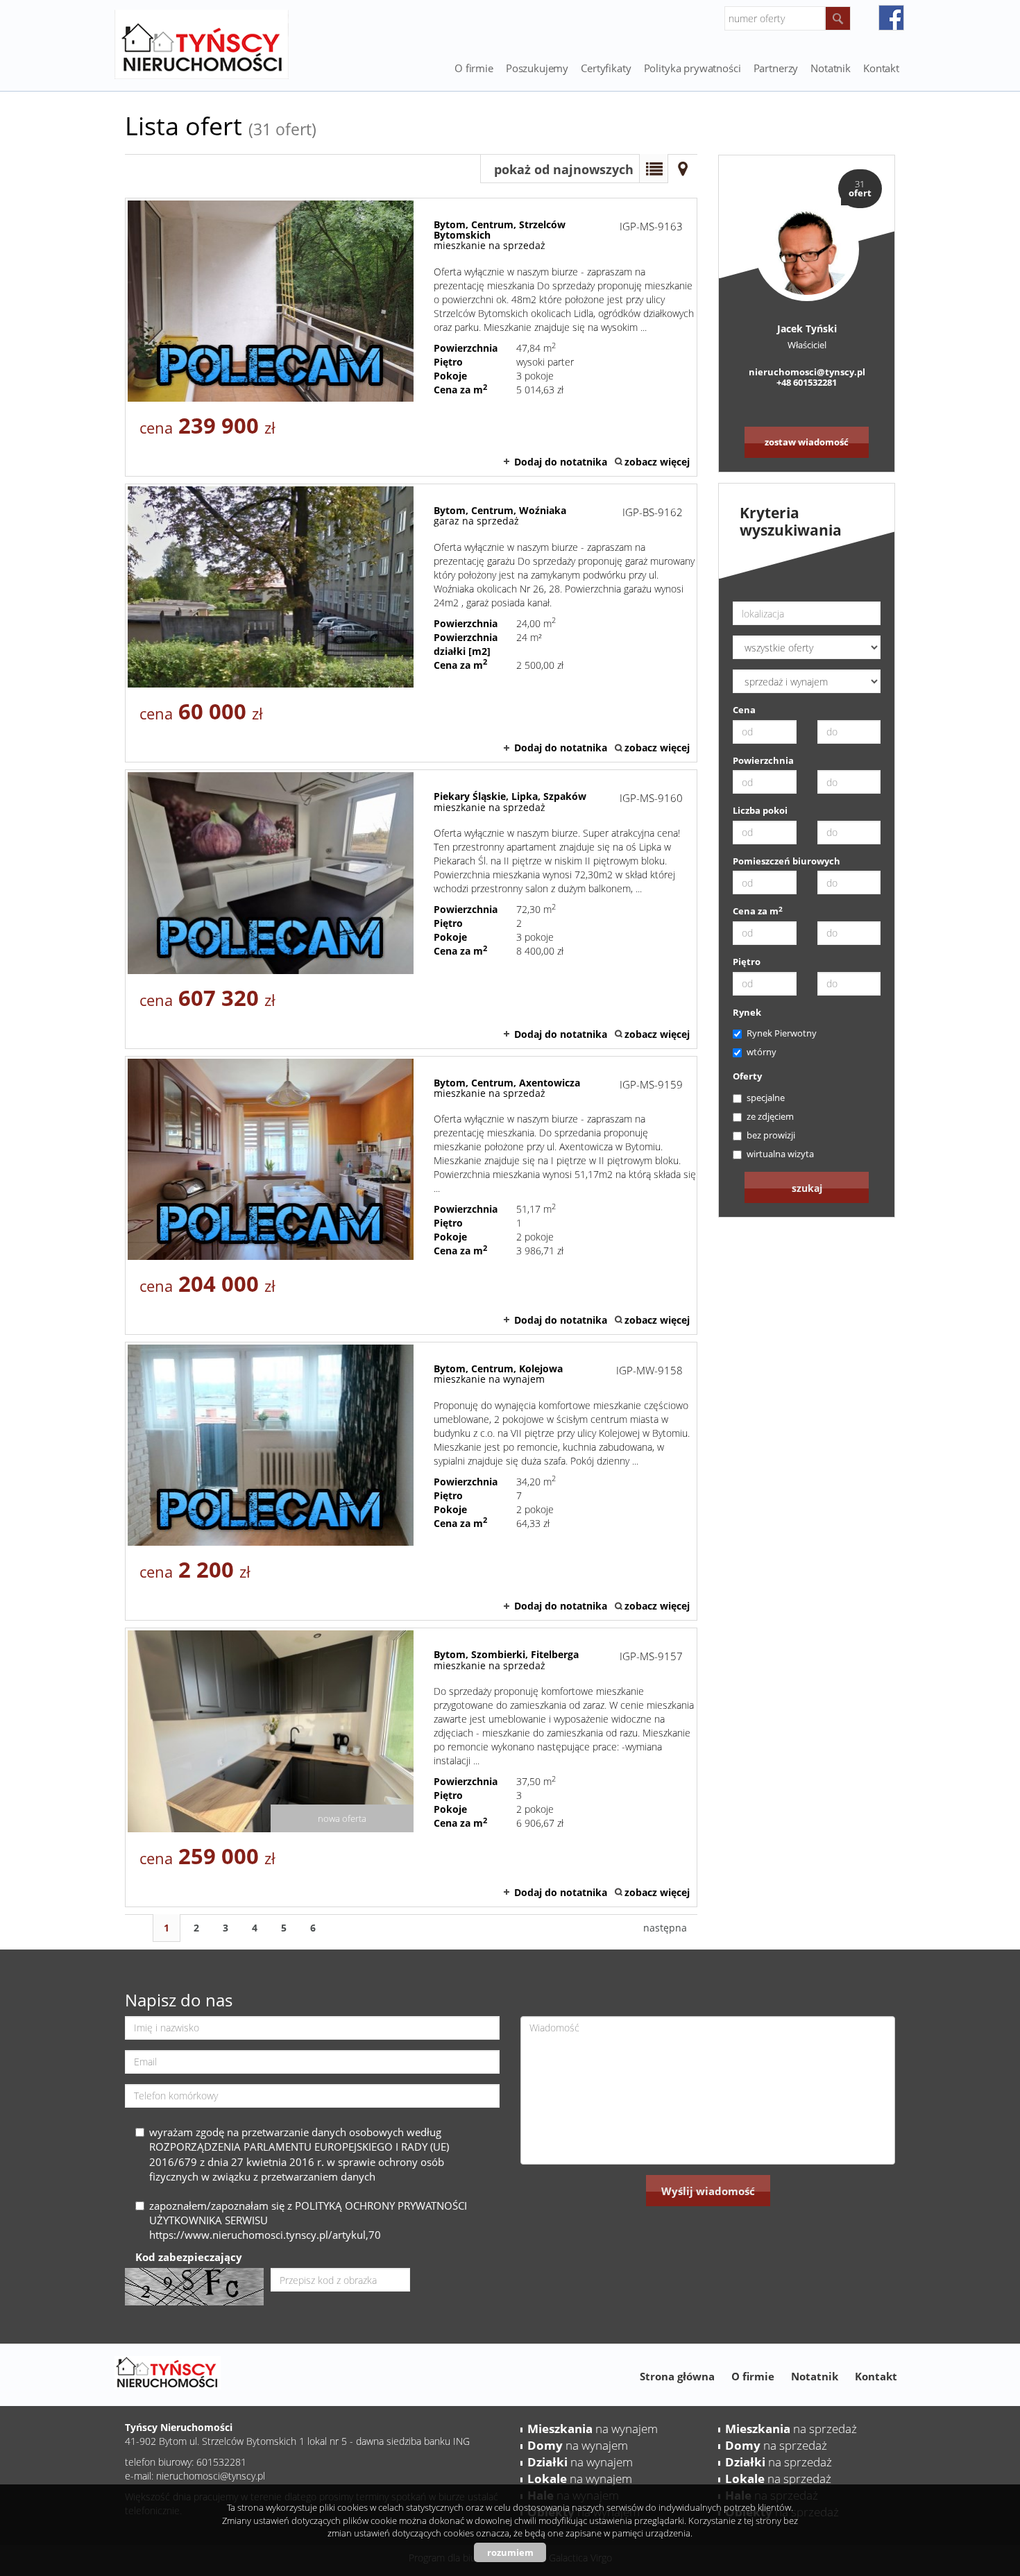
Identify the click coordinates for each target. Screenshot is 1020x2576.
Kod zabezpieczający (189, 2257)
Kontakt (881, 68)
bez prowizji (771, 1135)
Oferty (747, 1076)
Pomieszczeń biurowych (787, 861)
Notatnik (815, 2376)
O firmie (474, 68)
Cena (744, 710)
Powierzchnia (763, 760)
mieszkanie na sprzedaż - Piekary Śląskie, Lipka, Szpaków (411, 909)
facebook (891, 18)
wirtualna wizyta (780, 1154)
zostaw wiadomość (807, 442)
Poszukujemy (537, 68)
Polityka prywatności (692, 68)
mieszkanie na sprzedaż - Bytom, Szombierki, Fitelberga (411, 1767)
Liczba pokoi (760, 810)
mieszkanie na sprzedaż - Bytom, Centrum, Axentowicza (411, 1195)
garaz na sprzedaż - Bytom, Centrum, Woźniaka (411, 623)
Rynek (747, 1012)
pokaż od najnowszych (564, 169)
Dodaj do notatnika (561, 462)
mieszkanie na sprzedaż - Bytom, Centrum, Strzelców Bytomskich (411, 337)
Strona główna (677, 2376)
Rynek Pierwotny (782, 1033)
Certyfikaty (606, 68)
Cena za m (758, 911)
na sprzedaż (791, 2429)
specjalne (766, 1098)
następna (665, 1928)
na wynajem (593, 2429)
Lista (654, 169)
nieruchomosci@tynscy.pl (807, 372)
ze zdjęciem (770, 1116)
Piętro (747, 962)
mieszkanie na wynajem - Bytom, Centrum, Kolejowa (411, 1481)
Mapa (683, 169)
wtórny (762, 1052)
